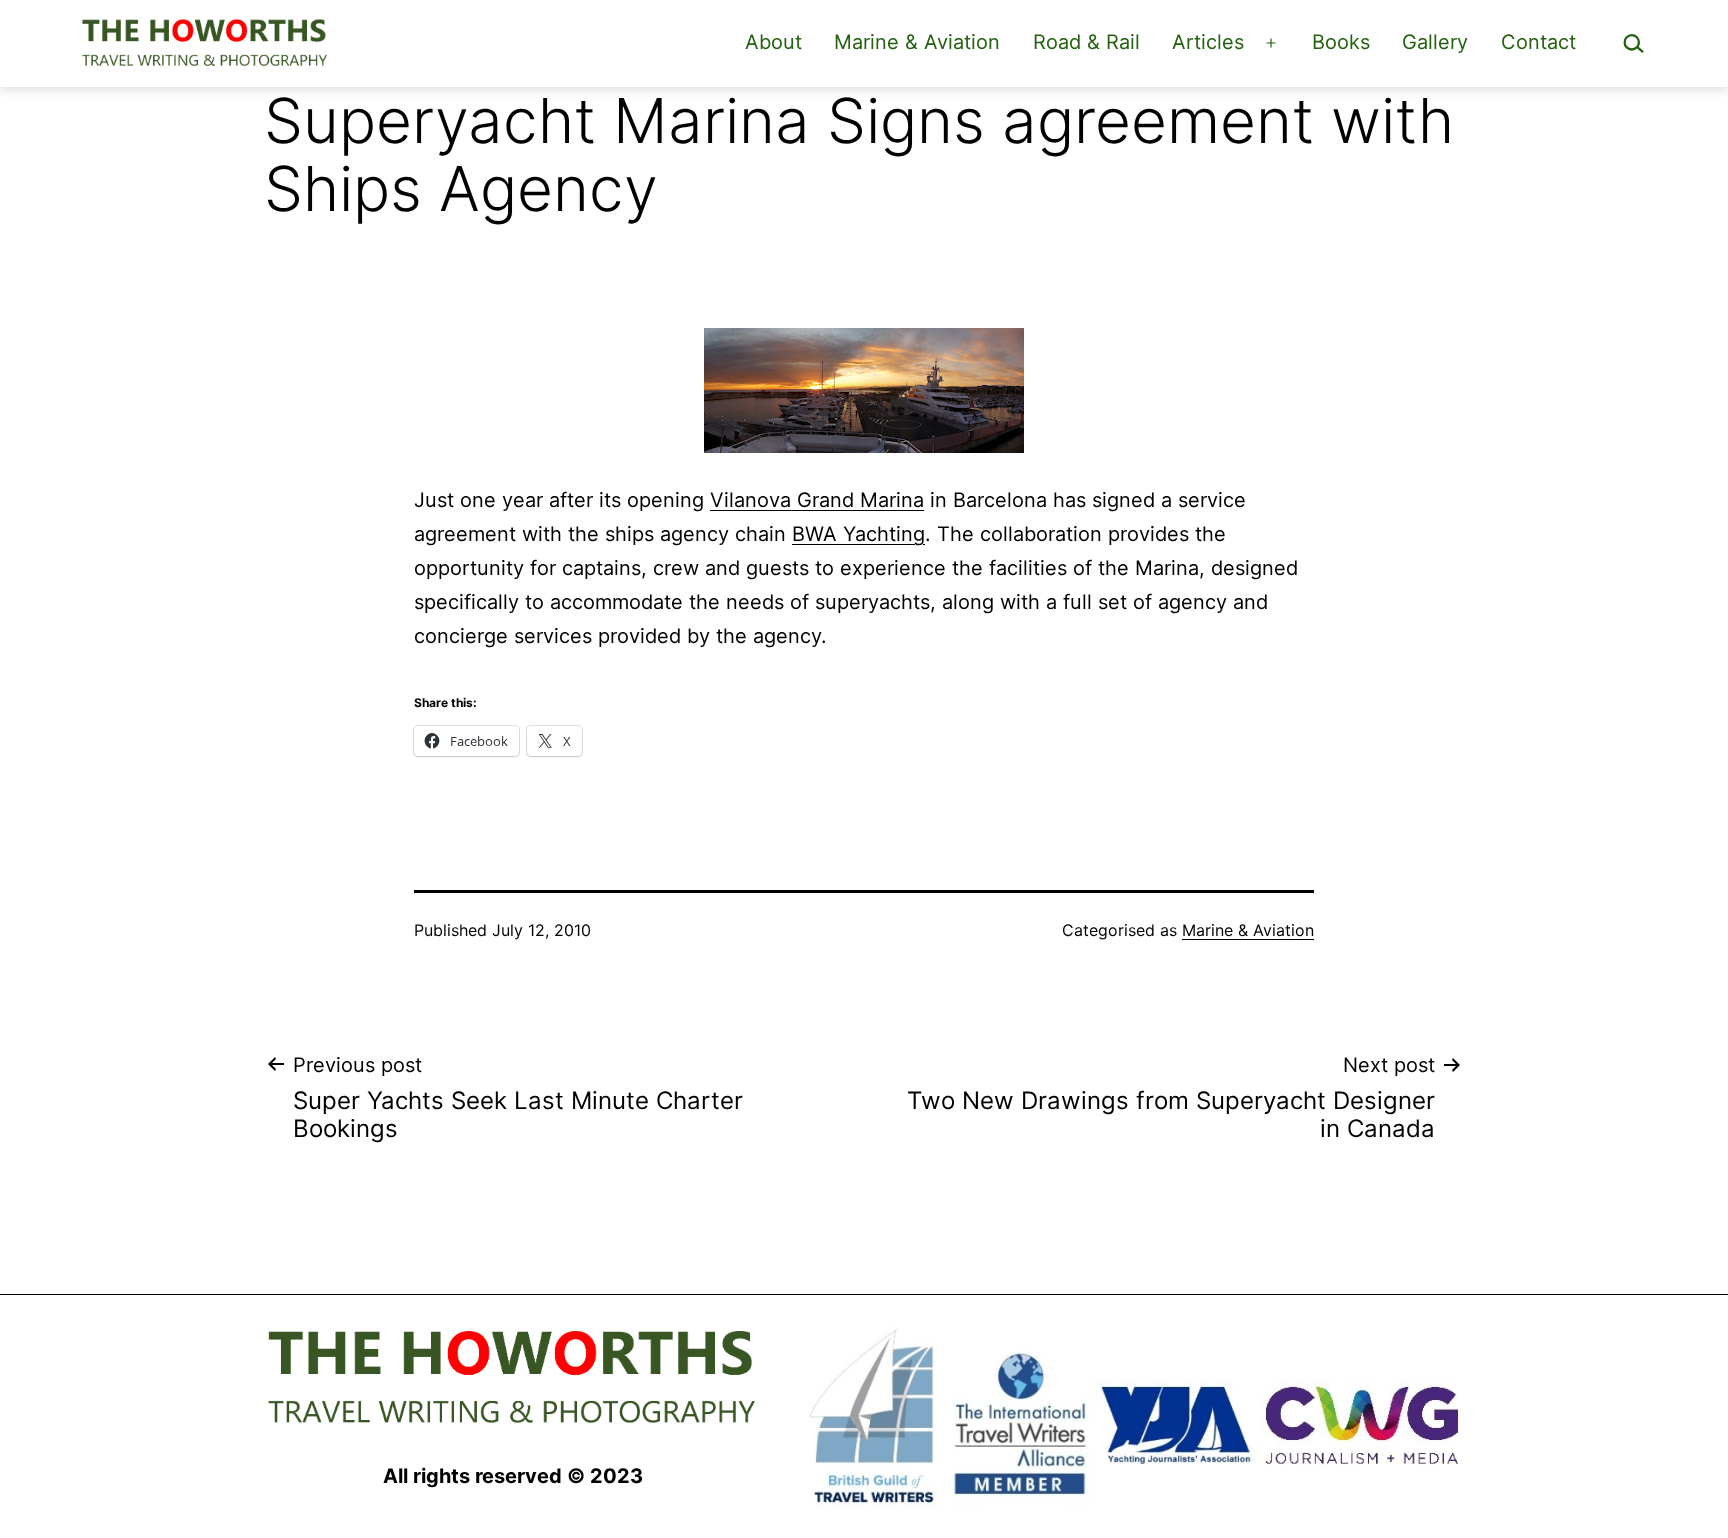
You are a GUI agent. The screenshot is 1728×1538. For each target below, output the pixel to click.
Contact (1538, 42)
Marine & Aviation (917, 42)
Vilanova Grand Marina (817, 500)
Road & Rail (1086, 42)
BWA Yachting (858, 534)
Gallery (1435, 42)
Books (1341, 42)
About (773, 42)
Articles (1208, 42)
